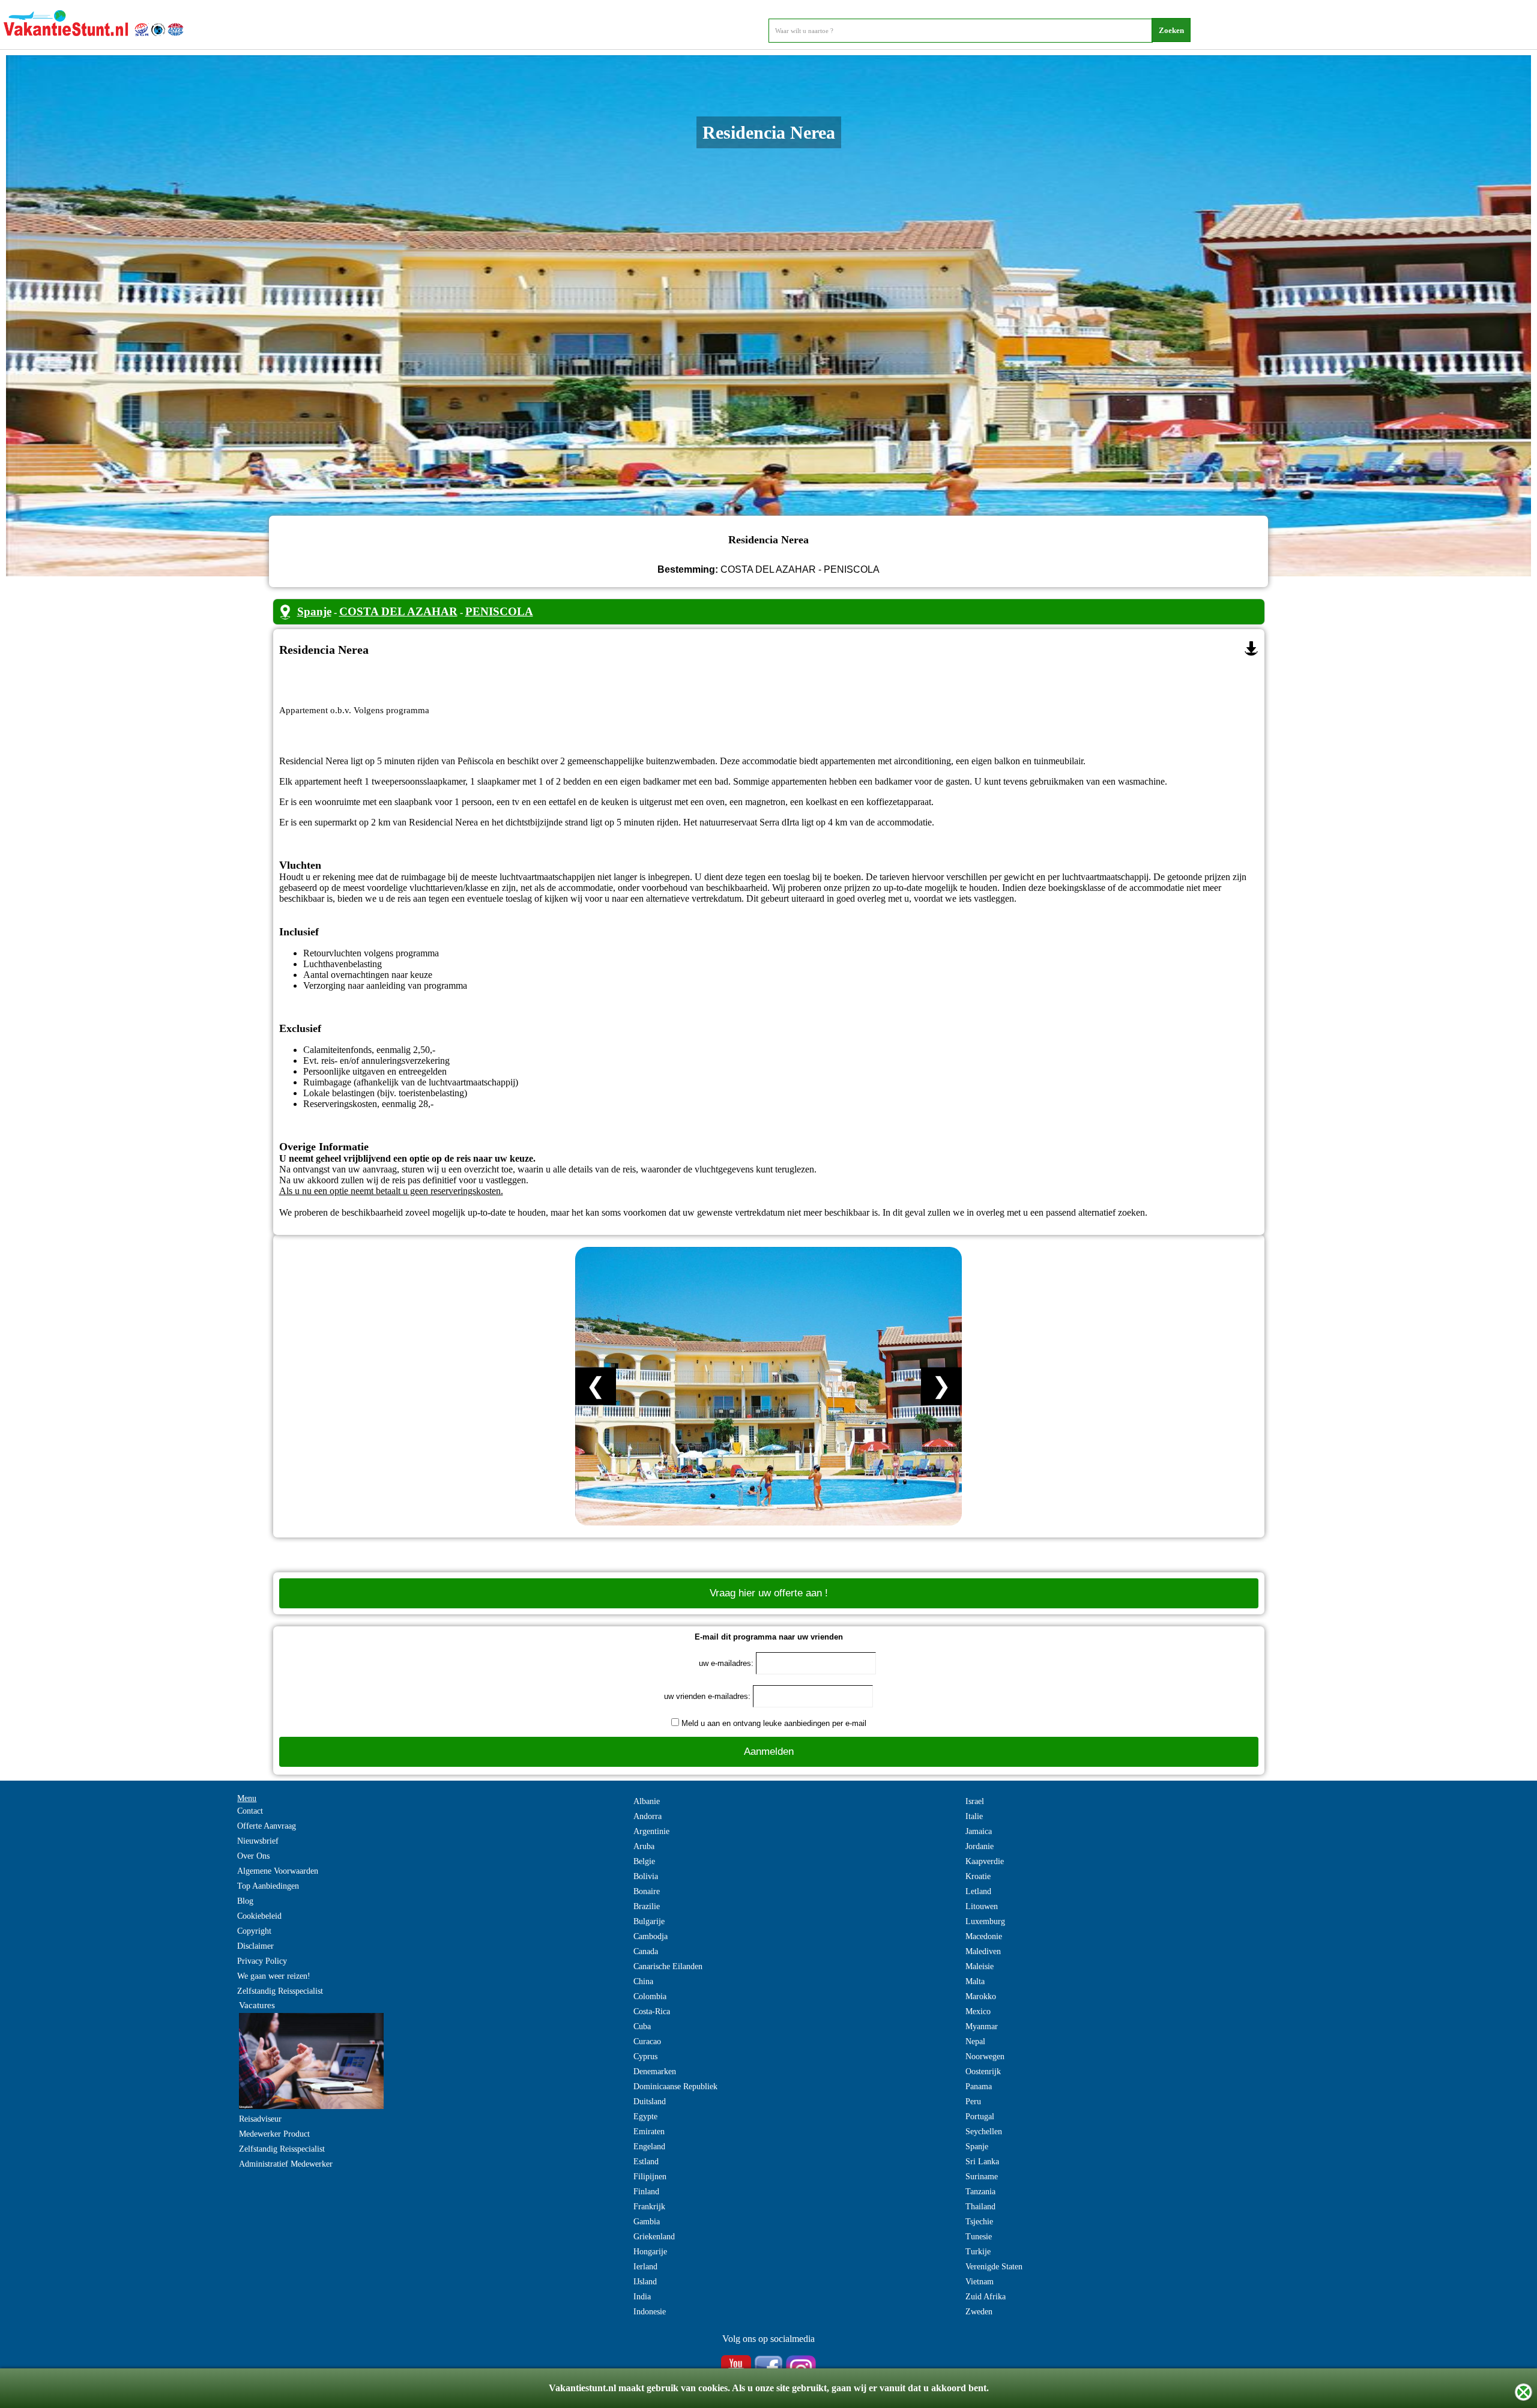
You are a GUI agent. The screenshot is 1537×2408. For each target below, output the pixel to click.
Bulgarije (649, 1921)
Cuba (642, 2026)
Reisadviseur (260, 2119)
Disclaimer (255, 1946)
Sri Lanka (982, 2162)
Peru (973, 2102)
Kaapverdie (985, 1861)
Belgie (644, 1861)
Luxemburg (985, 1921)
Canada (646, 1951)
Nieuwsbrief (258, 1841)
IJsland (645, 2282)
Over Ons (253, 1856)
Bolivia (646, 1876)
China (643, 1981)
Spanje (314, 611)
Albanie (647, 1801)
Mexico (978, 2011)
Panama (979, 2087)
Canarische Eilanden (668, 1966)
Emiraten (649, 2132)
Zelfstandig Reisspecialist (280, 1991)
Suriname (982, 2177)
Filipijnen (650, 2177)
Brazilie (647, 1906)
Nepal (975, 2041)
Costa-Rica (652, 2011)
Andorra (648, 1816)
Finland (646, 2192)
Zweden (979, 2312)
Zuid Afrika (986, 2297)
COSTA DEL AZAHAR (398, 611)
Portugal (980, 2117)
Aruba (644, 1846)
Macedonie (984, 1936)
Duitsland (650, 2102)
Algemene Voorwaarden (278, 1871)
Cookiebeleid (259, 1916)
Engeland (649, 2147)
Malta (975, 1981)
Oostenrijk (983, 2072)
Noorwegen (985, 2056)
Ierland (645, 2267)
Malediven (983, 1951)
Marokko (981, 1996)
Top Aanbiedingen (268, 1886)
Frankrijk (649, 2207)
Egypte (645, 2117)
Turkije (978, 2252)
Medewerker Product (274, 2134)
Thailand (980, 2207)
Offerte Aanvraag (267, 1826)
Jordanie (980, 1846)
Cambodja (651, 1936)
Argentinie (651, 1831)
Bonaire (647, 1891)
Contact (250, 1811)
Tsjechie (979, 2222)
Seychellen (984, 2132)
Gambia (647, 2222)
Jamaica (979, 1831)
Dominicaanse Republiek (675, 2087)
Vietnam (980, 2282)
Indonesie (650, 2312)
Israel (975, 1801)
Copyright (254, 1931)
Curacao (647, 2041)
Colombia (650, 1996)
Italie (974, 1816)
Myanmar (982, 2026)
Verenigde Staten (994, 2267)
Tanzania (980, 2192)
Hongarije (650, 2252)
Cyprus (645, 2056)
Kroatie (978, 1876)
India (642, 2297)
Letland (978, 1891)
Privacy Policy (262, 1961)
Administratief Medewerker (286, 2164)
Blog (245, 1901)
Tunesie (979, 2237)
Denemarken (655, 2072)
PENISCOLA (499, 611)
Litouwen (982, 1906)
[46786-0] (1251, 648)
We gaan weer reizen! (274, 1976)
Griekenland (654, 2237)
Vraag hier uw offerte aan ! (769, 1593)
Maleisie (980, 1966)
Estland (646, 2162)
